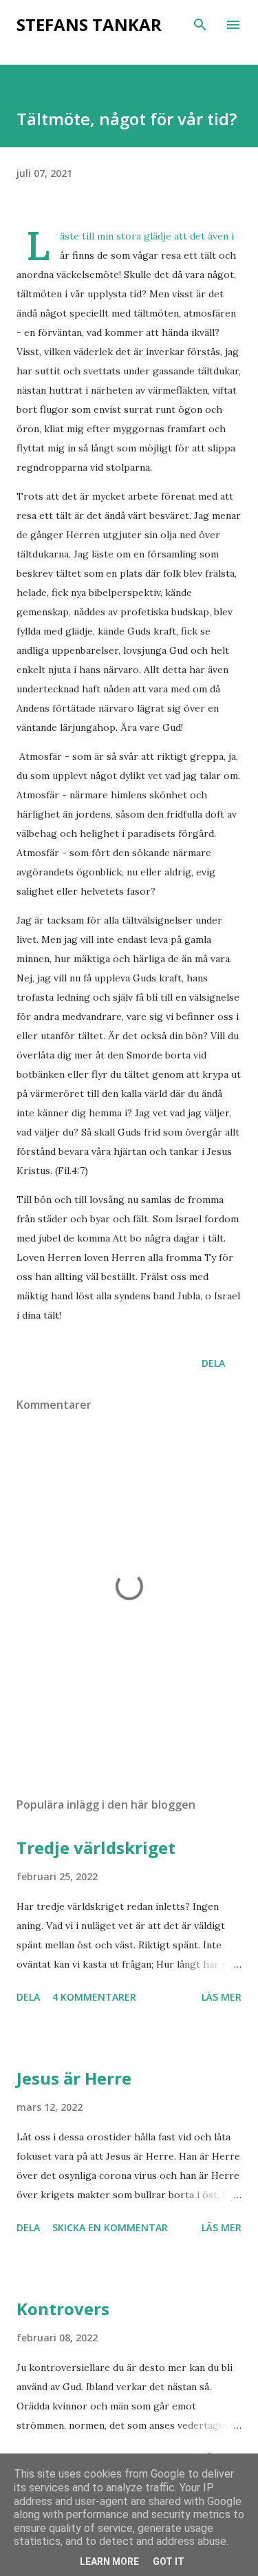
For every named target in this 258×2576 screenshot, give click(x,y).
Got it (169, 2562)
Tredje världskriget (96, 1848)
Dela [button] (213, 1363)
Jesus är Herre (74, 2078)
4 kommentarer (94, 1997)
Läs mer (222, 1997)
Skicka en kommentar (110, 2227)
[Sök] (200, 25)
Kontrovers (63, 2309)
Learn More (109, 2562)
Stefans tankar (89, 24)
